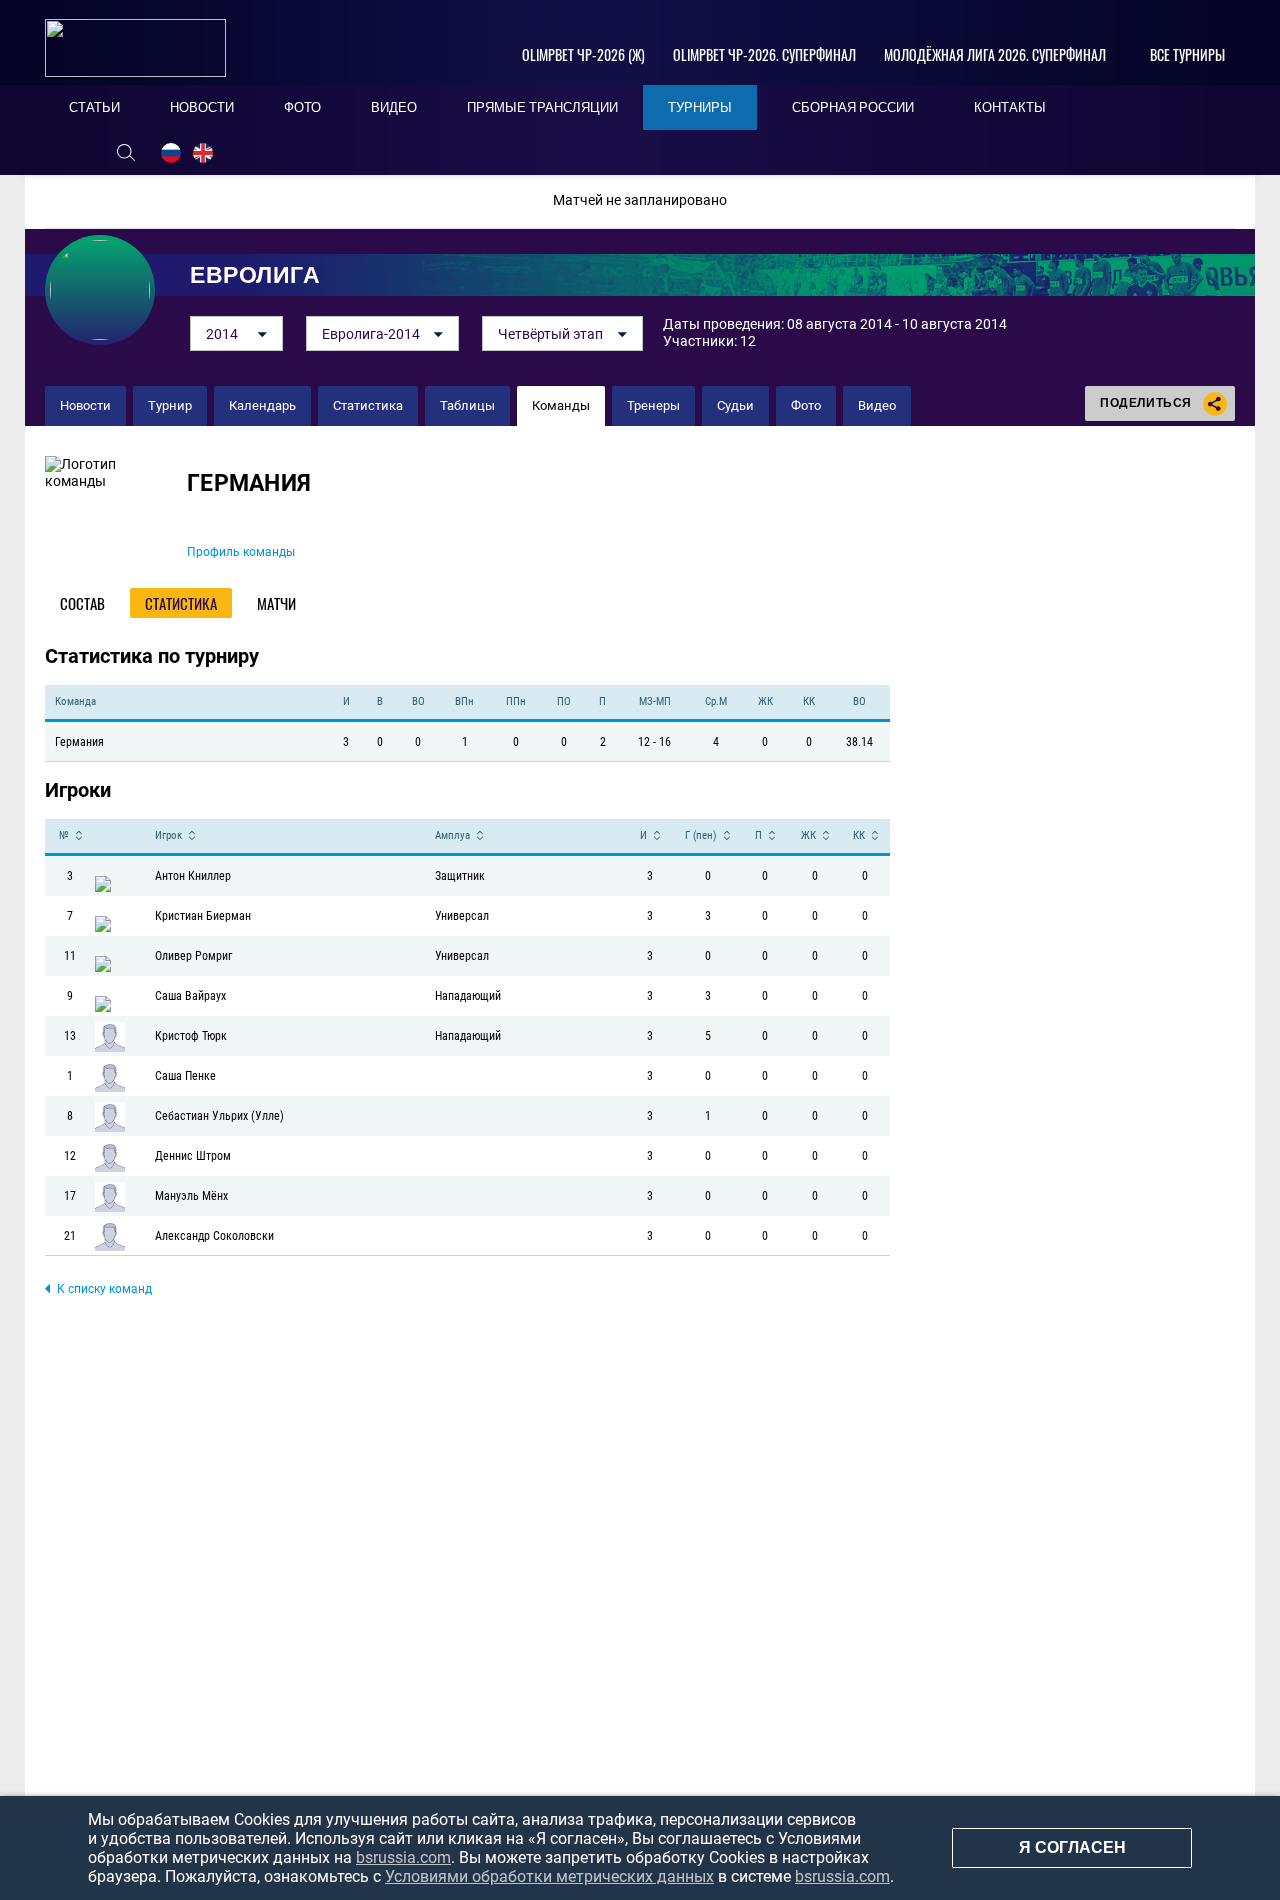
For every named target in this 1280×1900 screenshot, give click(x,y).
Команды (561, 405)
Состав (82, 603)
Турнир (170, 405)
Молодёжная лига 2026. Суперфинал (995, 54)
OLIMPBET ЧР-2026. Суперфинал (764, 54)
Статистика (368, 405)
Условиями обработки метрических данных (549, 1876)
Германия (249, 483)
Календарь (262, 405)
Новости (85, 405)
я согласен (1072, 1847)
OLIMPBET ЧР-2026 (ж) (583, 54)
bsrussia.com (403, 1857)
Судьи (735, 405)
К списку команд (104, 1289)
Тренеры (653, 405)
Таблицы (467, 405)
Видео (877, 405)
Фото (806, 405)
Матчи (276, 603)
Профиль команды (241, 552)
